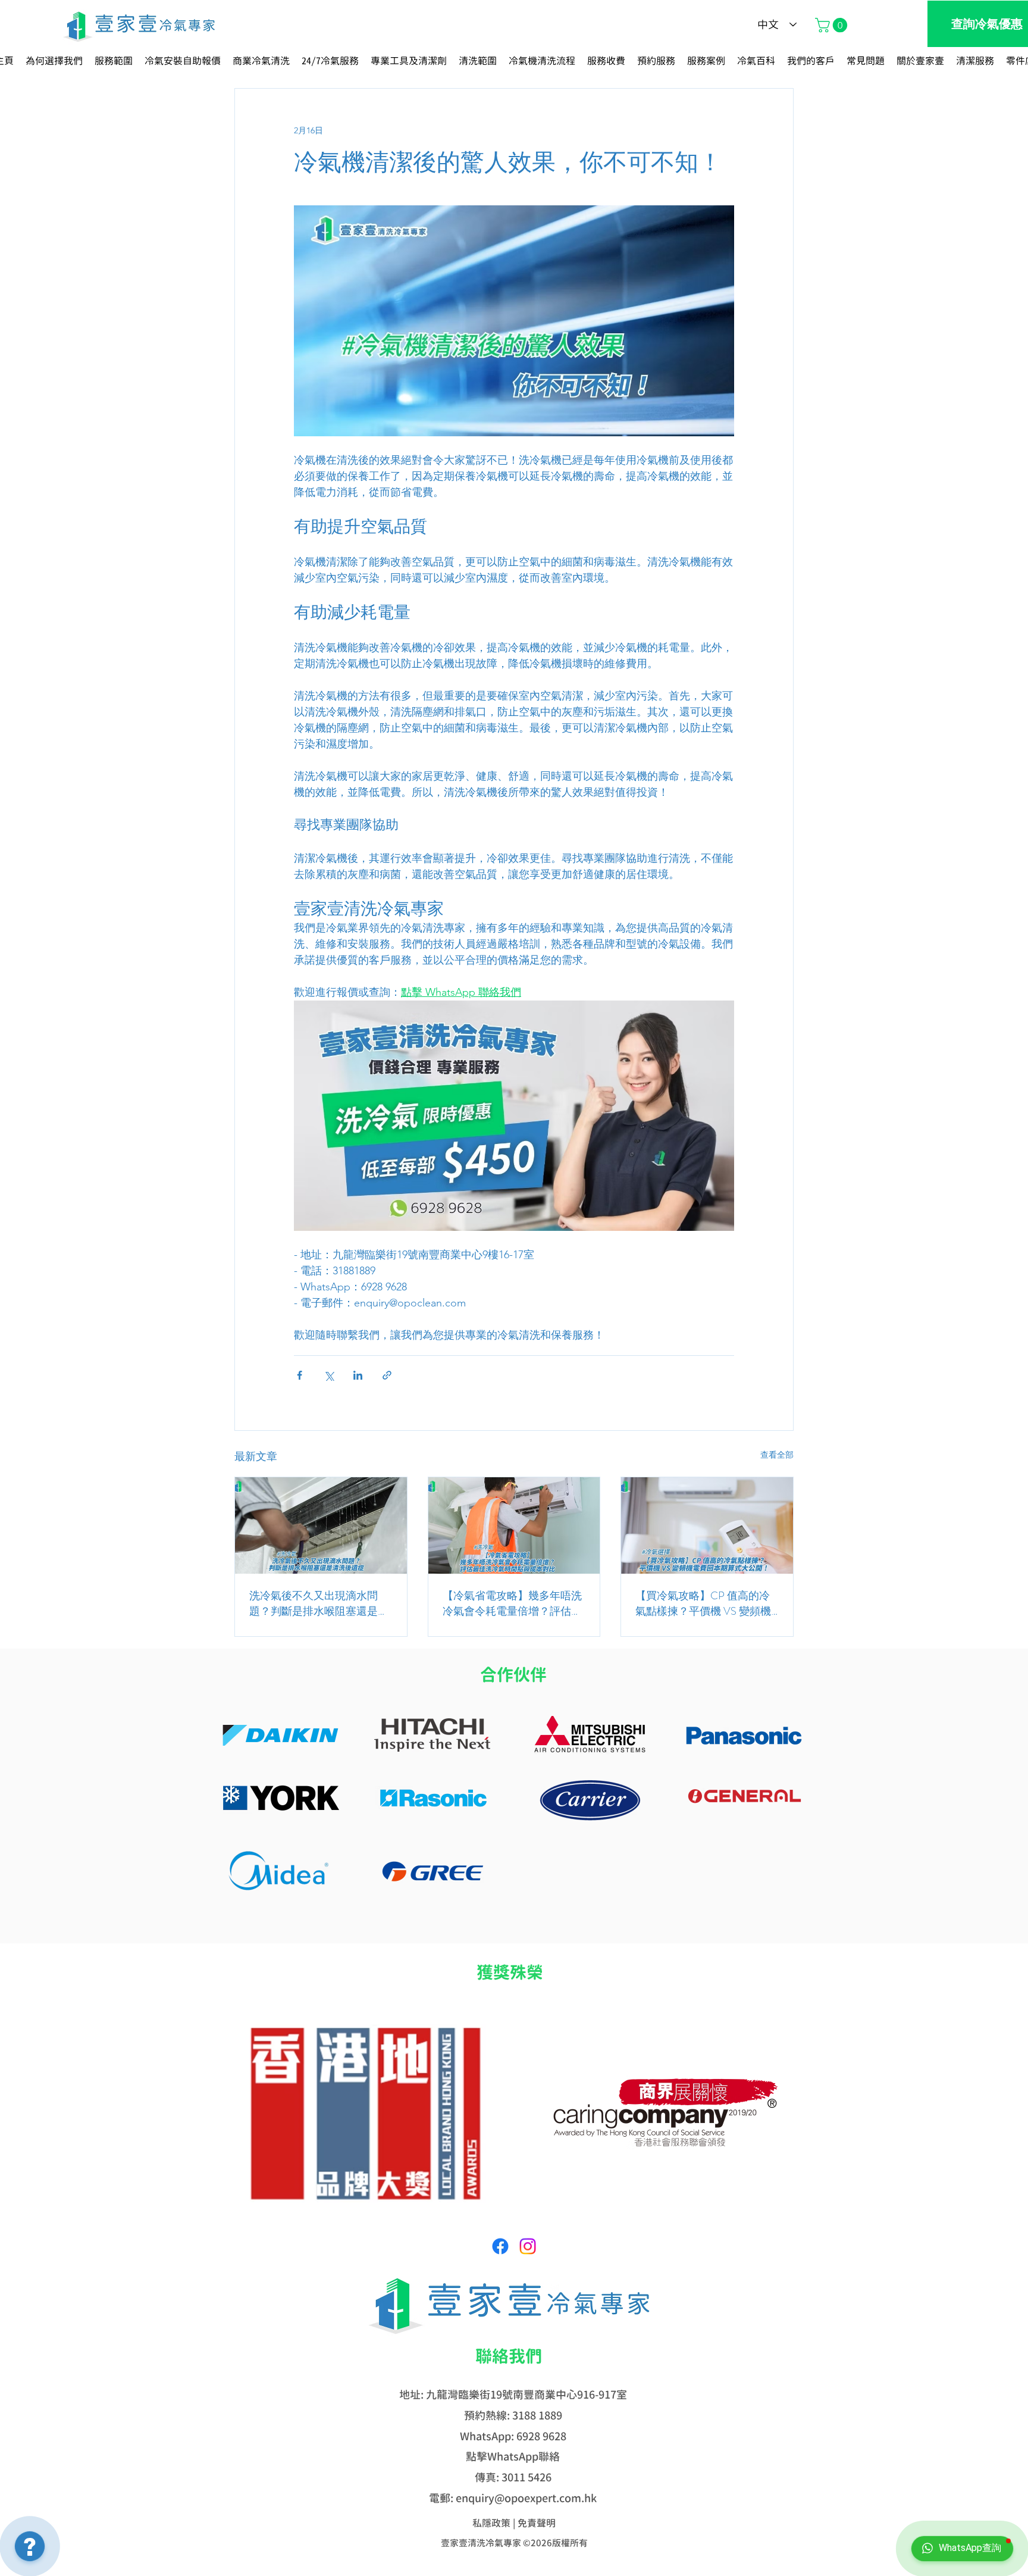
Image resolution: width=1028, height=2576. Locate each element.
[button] (833, 25)
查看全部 (777, 1455)
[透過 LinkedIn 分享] (358, 1375)
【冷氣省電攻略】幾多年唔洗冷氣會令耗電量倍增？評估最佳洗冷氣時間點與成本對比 (512, 1603)
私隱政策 (491, 2523)
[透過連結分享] (387, 1375)
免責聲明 (537, 2523)
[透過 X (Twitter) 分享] (329, 1375)
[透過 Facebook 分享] (300, 1375)
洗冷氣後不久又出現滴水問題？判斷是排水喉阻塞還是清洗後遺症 (319, 1603)
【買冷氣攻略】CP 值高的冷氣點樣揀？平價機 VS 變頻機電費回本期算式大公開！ (703, 1603)
